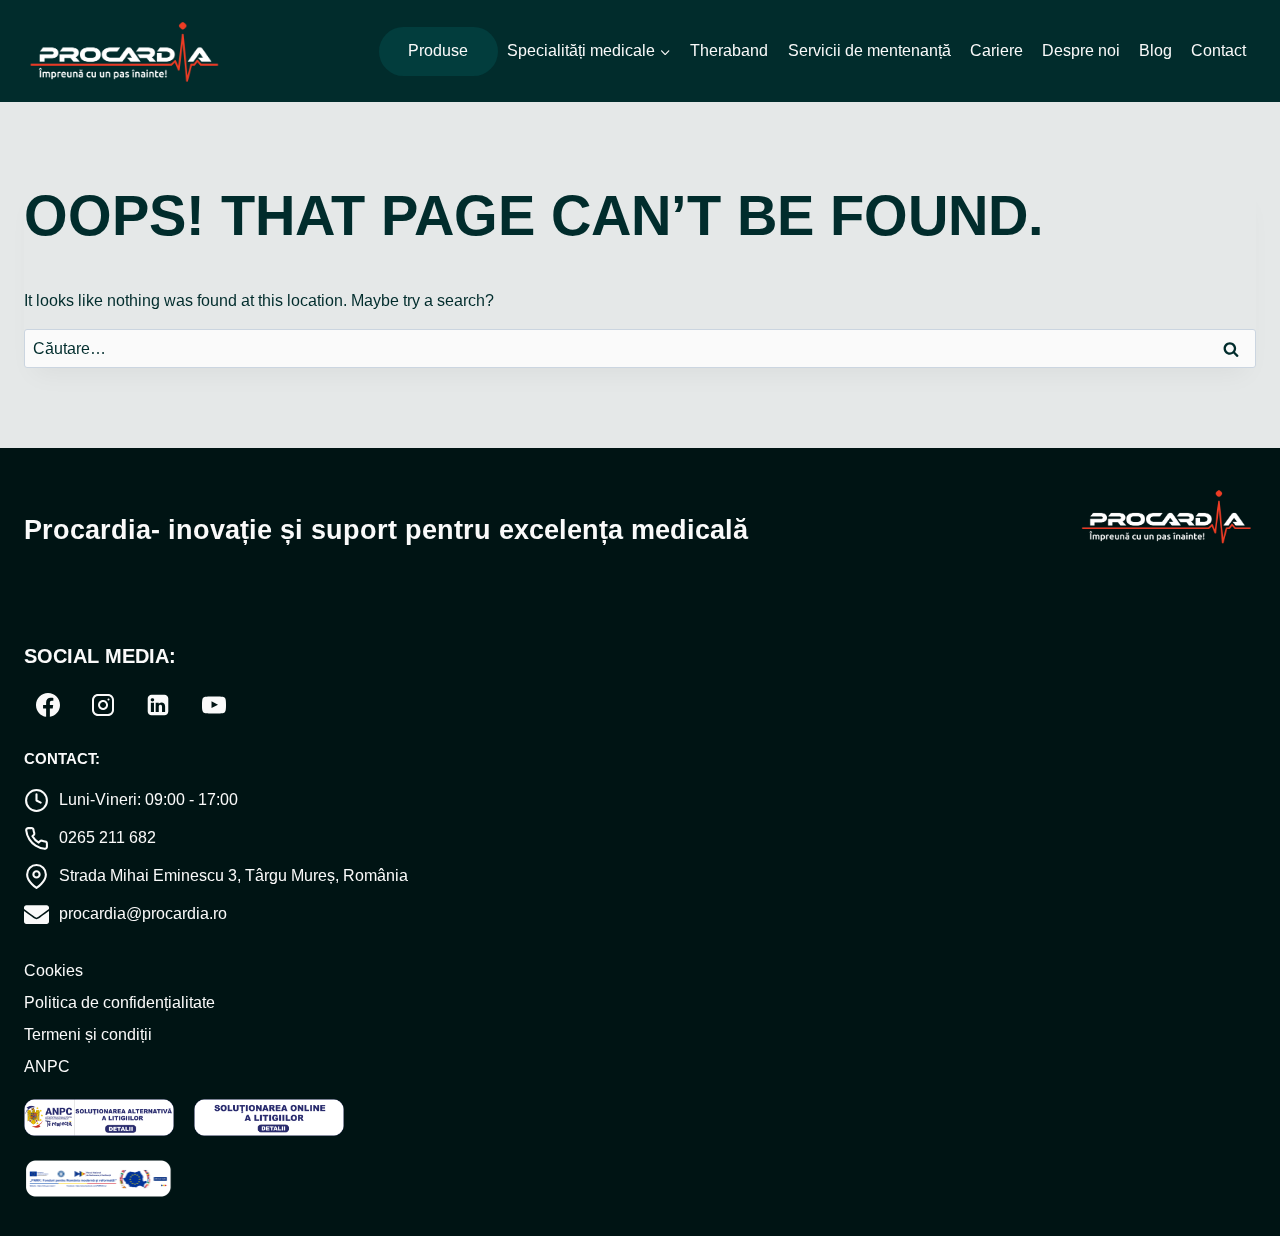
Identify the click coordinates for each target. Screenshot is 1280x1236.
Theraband (729, 50)
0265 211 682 (107, 837)
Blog (1155, 50)
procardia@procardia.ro (143, 913)
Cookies (53, 970)
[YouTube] (214, 705)
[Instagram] (103, 705)
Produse (438, 50)
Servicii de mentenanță (869, 50)
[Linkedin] (158, 705)
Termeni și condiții (88, 1034)
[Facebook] (48, 705)
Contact (1218, 50)
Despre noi (1081, 50)
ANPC (47, 1066)
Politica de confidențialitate (119, 1002)
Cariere (996, 50)
